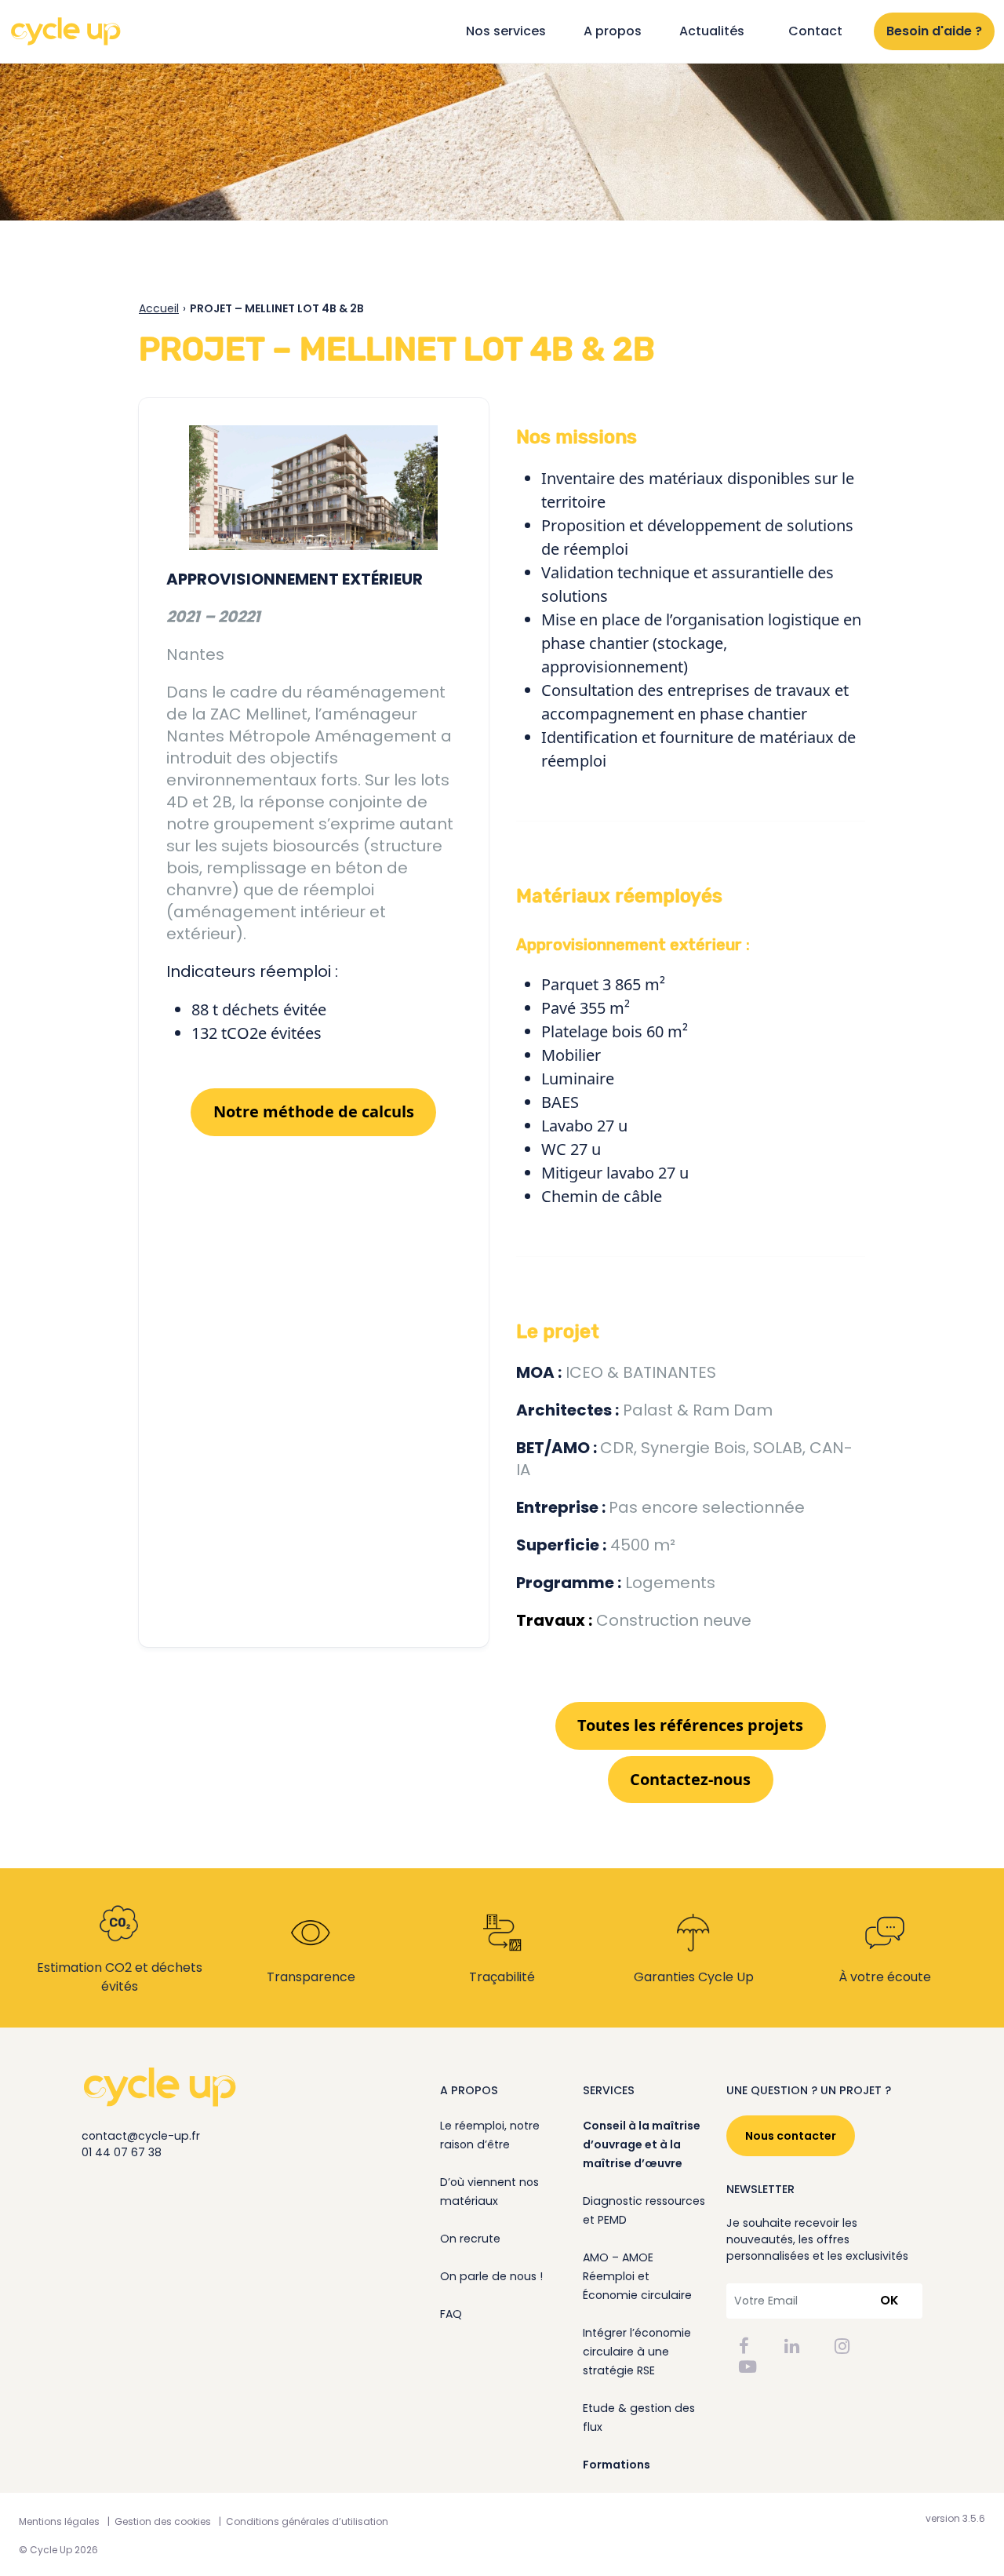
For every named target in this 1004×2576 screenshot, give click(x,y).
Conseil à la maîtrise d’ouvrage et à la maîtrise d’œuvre (642, 2144)
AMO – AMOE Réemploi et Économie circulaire (637, 2276)
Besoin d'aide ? (934, 31)
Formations (617, 2465)
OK (889, 2300)
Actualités (712, 31)
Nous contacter (791, 2136)
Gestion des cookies (163, 2521)
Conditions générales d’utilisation (307, 2521)
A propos (613, 31)
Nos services (506, 31)
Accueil (159, 308)
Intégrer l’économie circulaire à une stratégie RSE (637, 2352)
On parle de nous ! (491, 2276)
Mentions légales (59, 2521)
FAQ (451, 2314)
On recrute (470, 2239)
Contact (815, 31)
